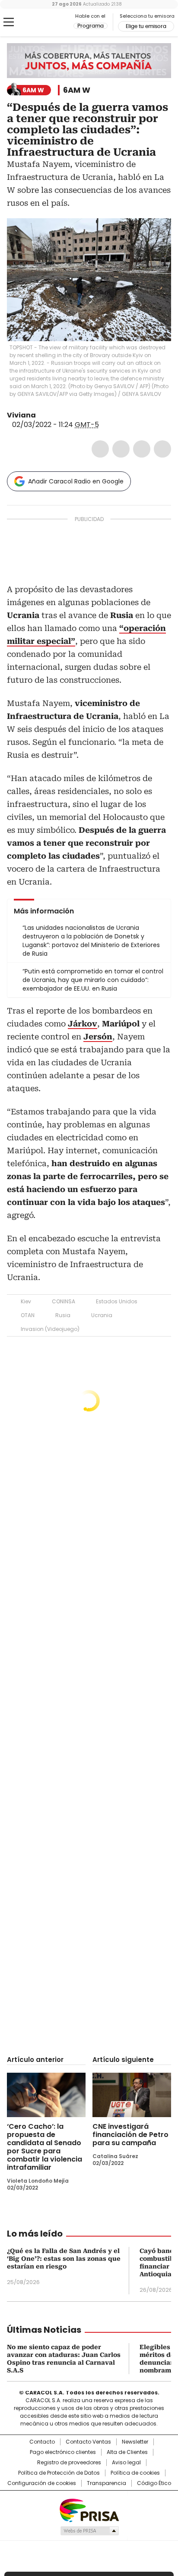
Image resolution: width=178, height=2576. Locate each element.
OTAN (28, 1315)
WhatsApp (162, 449)
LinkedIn (142, 449)
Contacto (42, 2442)
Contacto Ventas (88, 2442)
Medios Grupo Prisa (89, 2531)
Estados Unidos (117, 1301)
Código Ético (154, 2483)
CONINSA (64, 1301)
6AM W (77, 90)
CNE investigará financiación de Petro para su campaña (130, 2135)
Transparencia (106, 2483)
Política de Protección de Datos (59, 2473)
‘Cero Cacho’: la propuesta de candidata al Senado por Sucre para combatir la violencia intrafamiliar (44, 2147)
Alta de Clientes (127, 2452)
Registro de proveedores (69, 2463)
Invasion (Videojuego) (50, 1329)
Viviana (21, 415)
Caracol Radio (43, 22)
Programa (91, 26)
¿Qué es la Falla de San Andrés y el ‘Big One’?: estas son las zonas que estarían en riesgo (64, 2259)
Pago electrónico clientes (63, 2452)
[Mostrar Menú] (9, 22)
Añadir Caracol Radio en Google (76, 481)
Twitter (121, 449)
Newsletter (135, 2442)
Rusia (63, 1315)
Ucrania (102, 1315)
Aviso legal (126, 2463)
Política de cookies (135, 2473)
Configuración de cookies (42, 2483)
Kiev (26, 1301)
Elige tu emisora (146, 26)
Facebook (100, 449)
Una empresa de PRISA (89, 2510)
